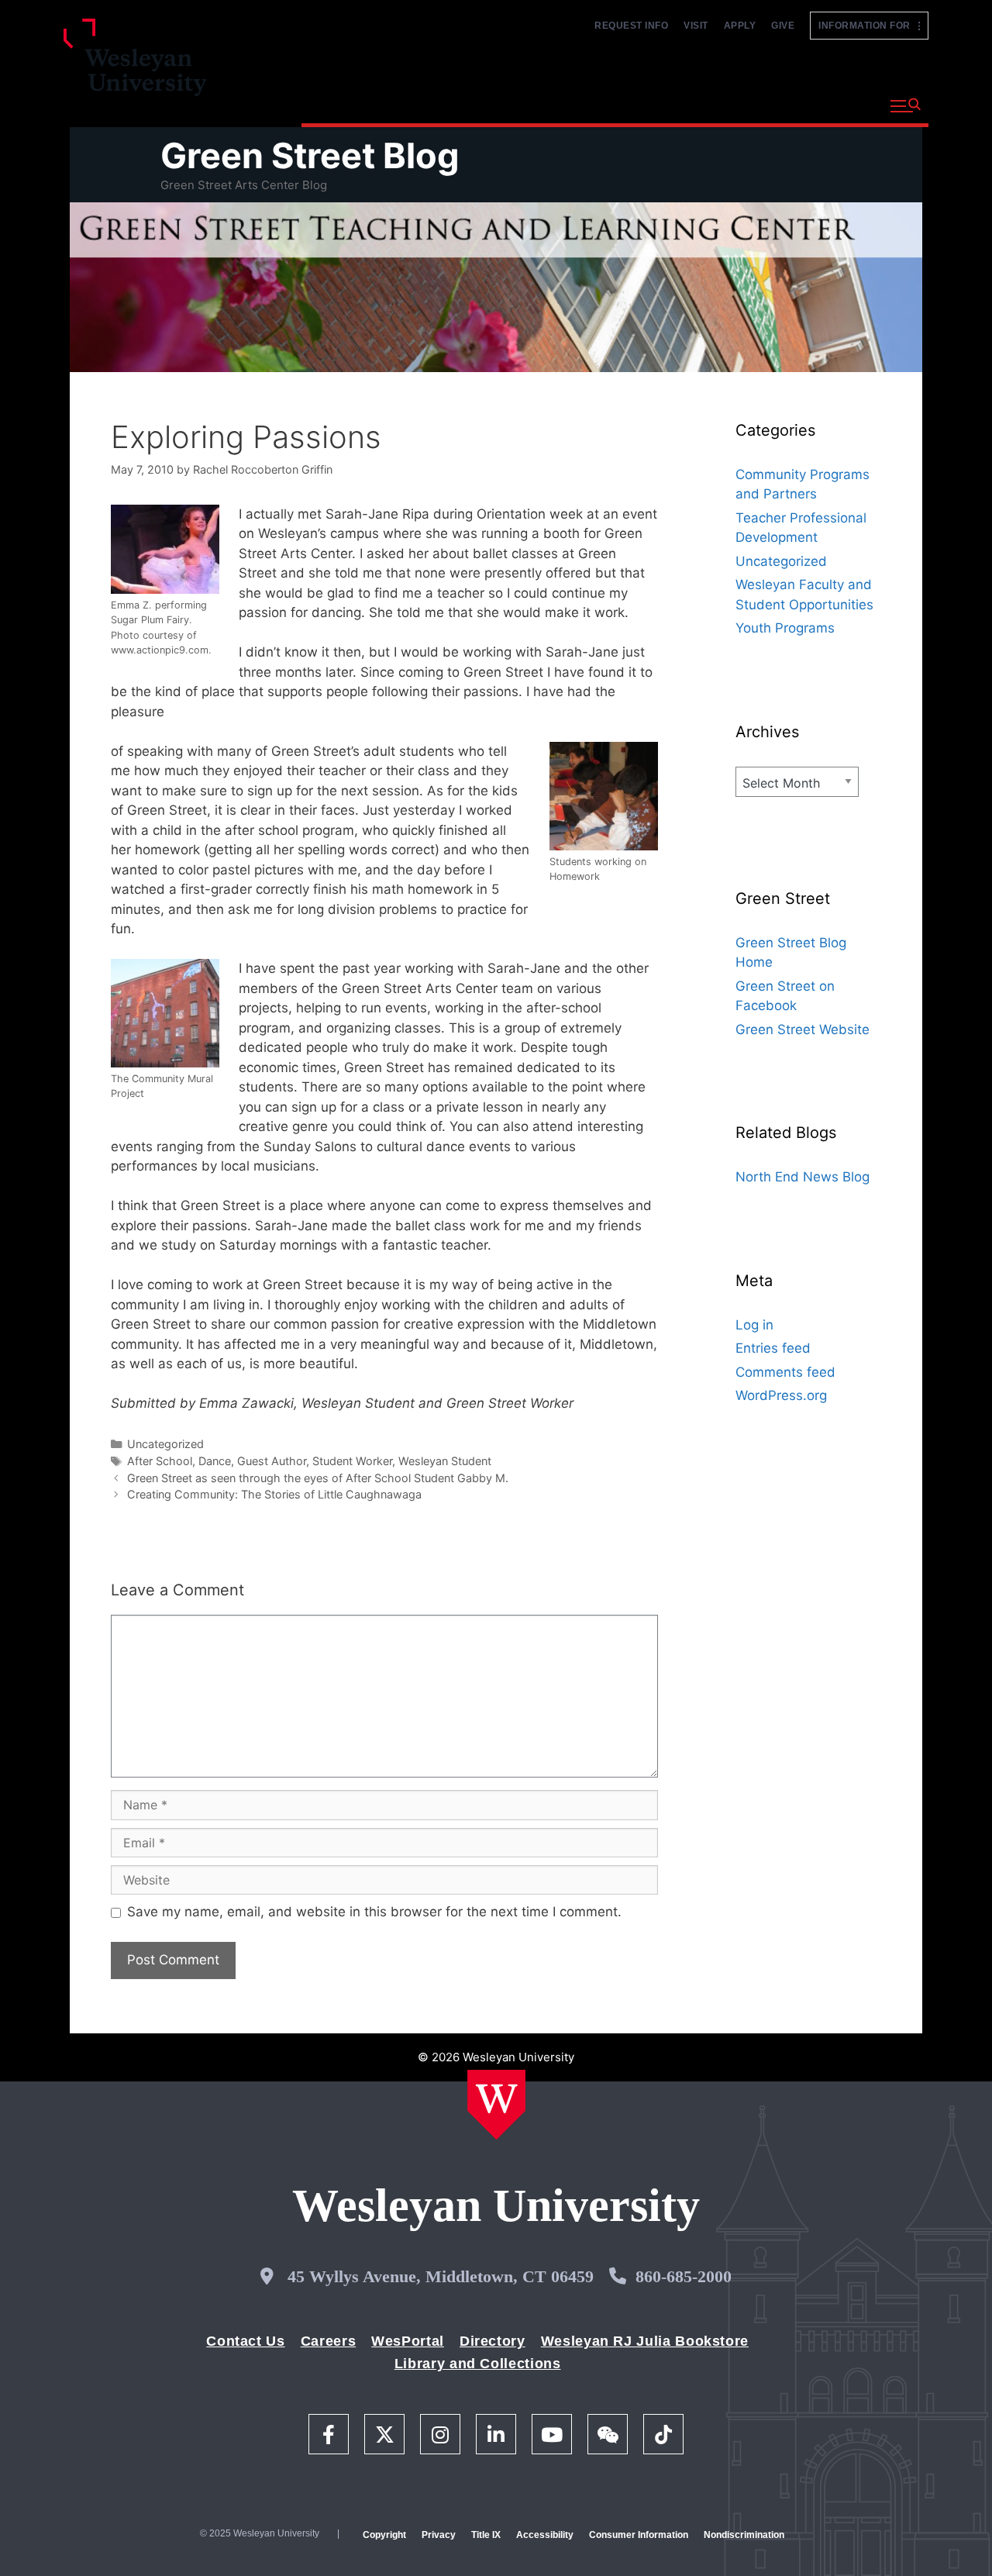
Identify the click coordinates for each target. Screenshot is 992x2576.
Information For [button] (868, 26)
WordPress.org (781, 1395)
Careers (328, 2341)
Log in (754, 1325)
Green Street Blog (310, 155)
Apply (740, 26)
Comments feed (785, 1372)
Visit (696, 26)
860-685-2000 (684, 2276)
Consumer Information (639, 2535)
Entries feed (773, 1348)
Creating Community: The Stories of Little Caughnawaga (274, 1494)
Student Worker (352, 1461)
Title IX (486, 2535)
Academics (468, 104)
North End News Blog (803, 1177)
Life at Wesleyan (738, 104)
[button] (906, 106)
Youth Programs (785, 628)
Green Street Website (803, 1029)
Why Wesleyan (356, 104)
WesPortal (408, 2341)
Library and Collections (478, 2364)
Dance (215, 1461)
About (840, 104)
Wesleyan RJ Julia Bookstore (645, 2341)
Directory (493, 2341)
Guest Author (272, 1461)
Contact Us (245, 2341)
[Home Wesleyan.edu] (496, 2105)
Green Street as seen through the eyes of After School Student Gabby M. (318, 1478)
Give (783, 26)
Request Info (631, 26)
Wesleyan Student (445, 1461)
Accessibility (545, 2535)
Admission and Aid (595, 104)
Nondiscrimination (744, 2535)
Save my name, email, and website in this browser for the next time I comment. (374, 1912)
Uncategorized (165, 1444)
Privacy (439, 2535)
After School (160, 1461)
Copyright (384, 2535)
